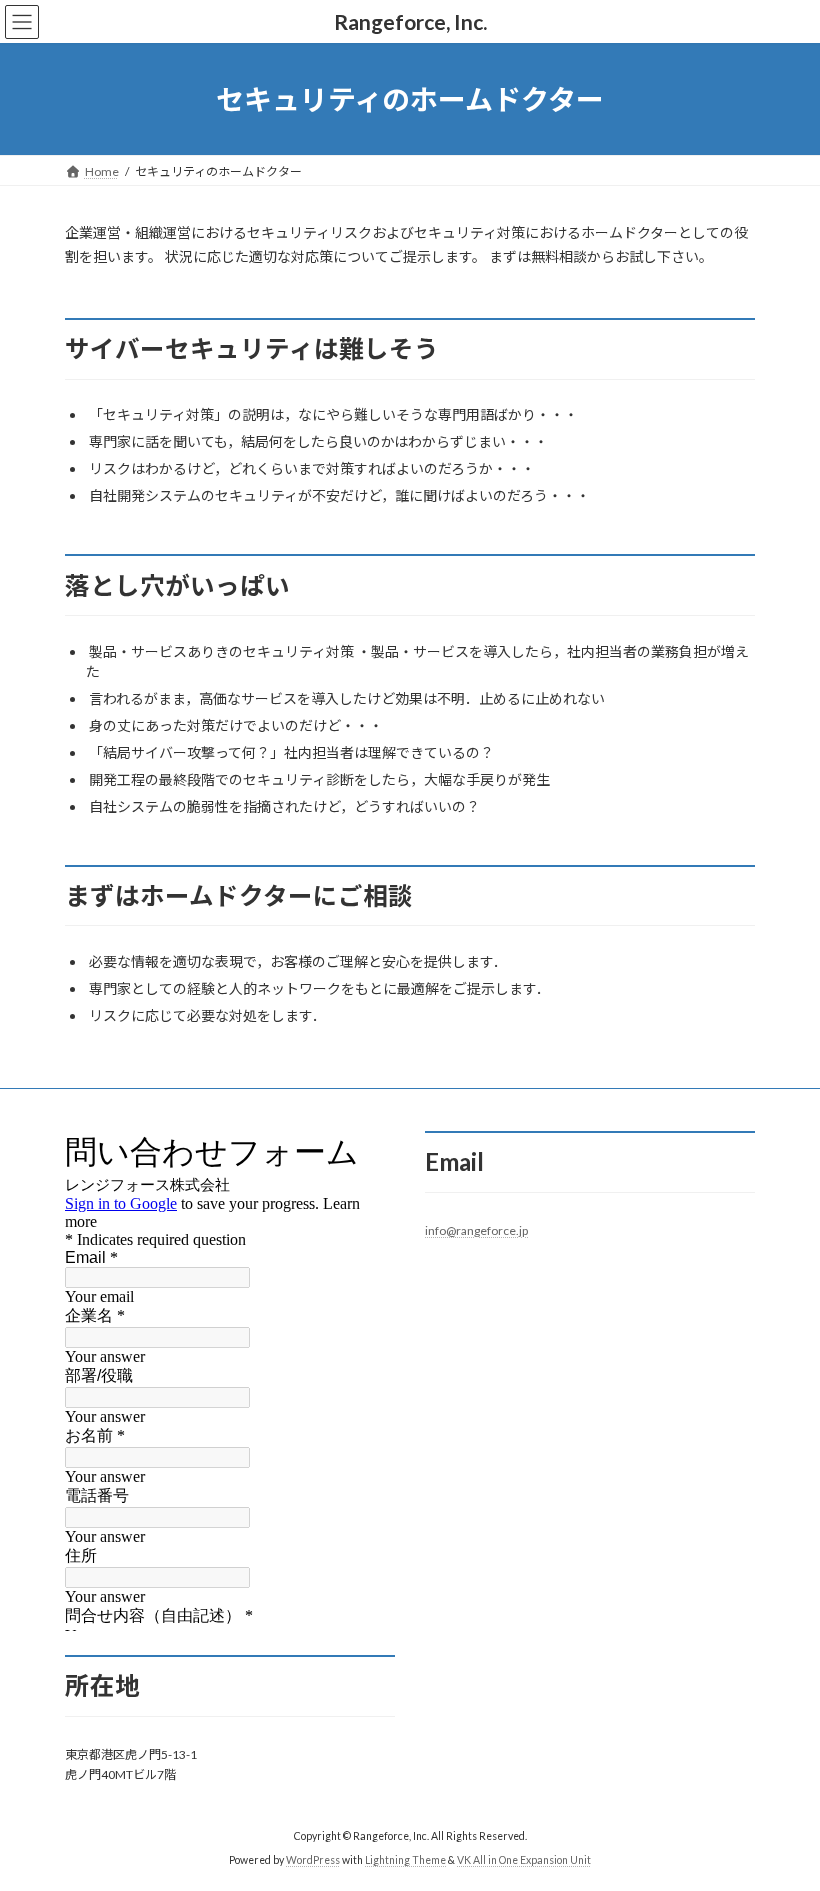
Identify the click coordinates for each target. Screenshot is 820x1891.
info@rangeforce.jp (476, 1230)
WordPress (313, 1860)
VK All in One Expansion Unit (524, 1860)
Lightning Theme (405, 1860)
